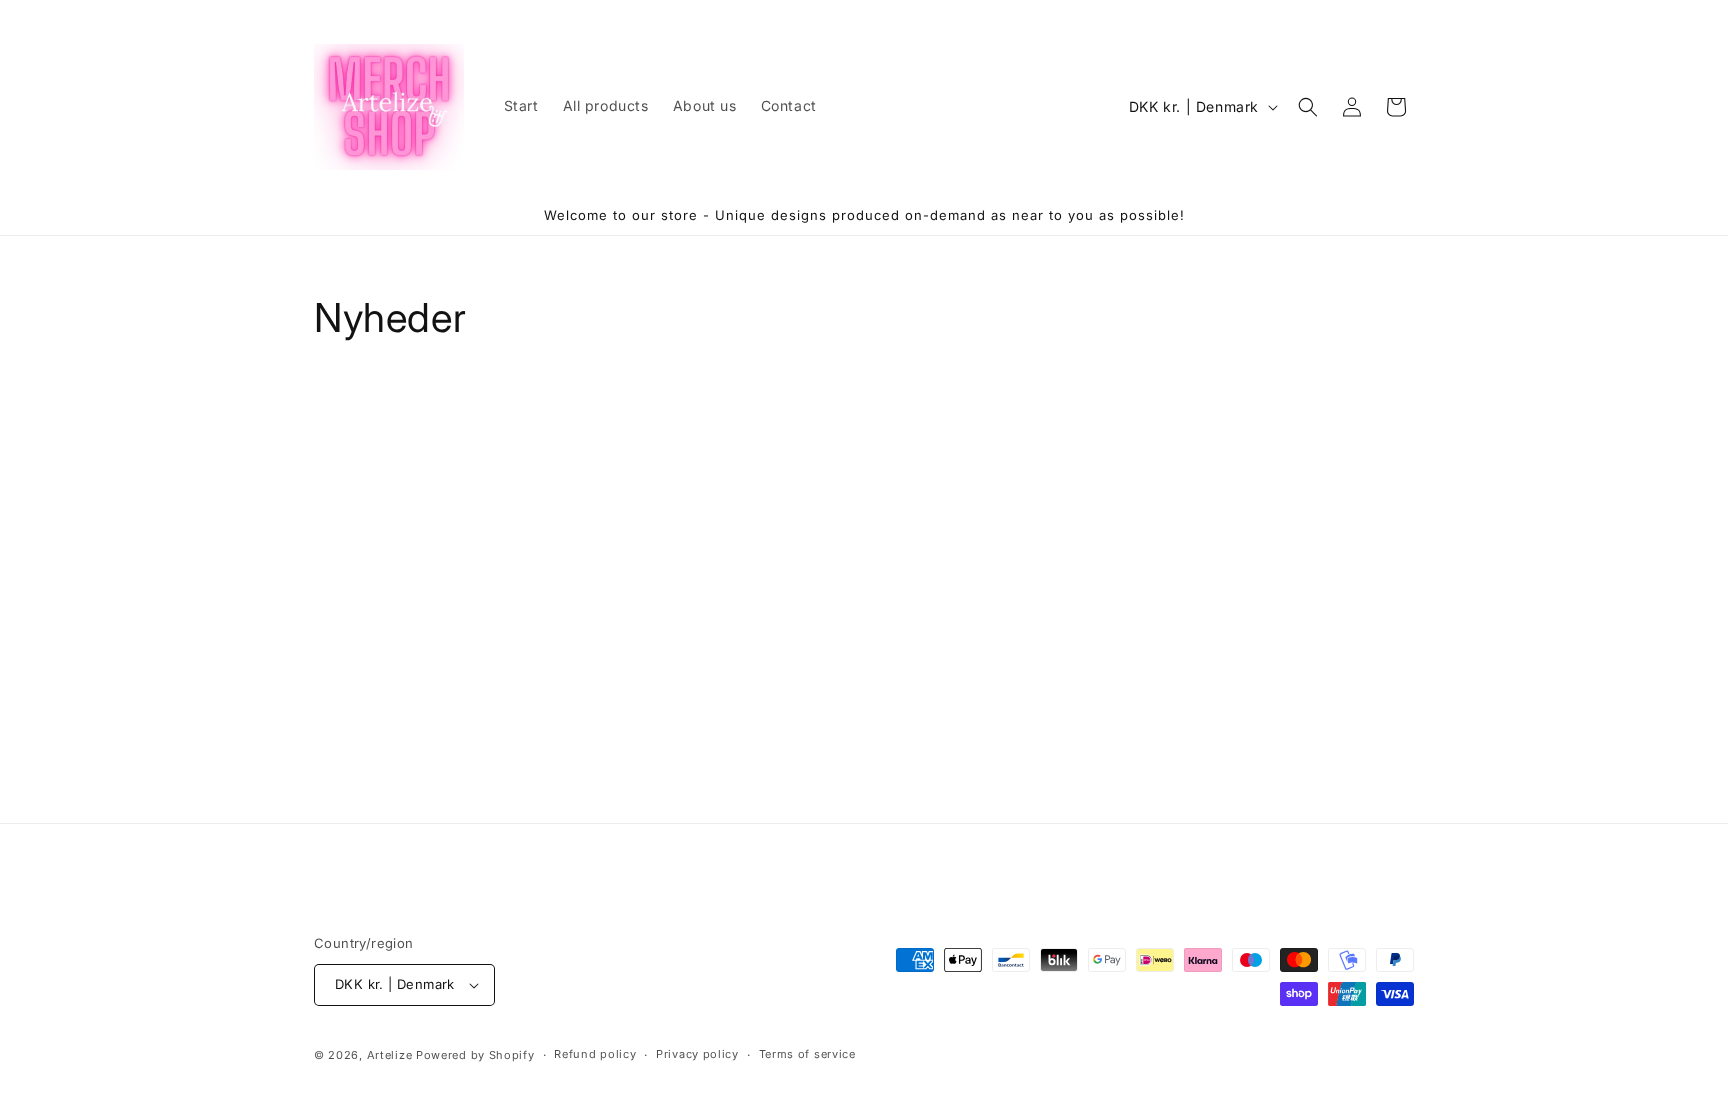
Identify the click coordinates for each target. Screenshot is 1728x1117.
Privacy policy (697, 1054)
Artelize (390, 1055)
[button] (1308, 107)
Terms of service (807, 1054)
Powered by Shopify (475, 1055)
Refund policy (595, 1054)
